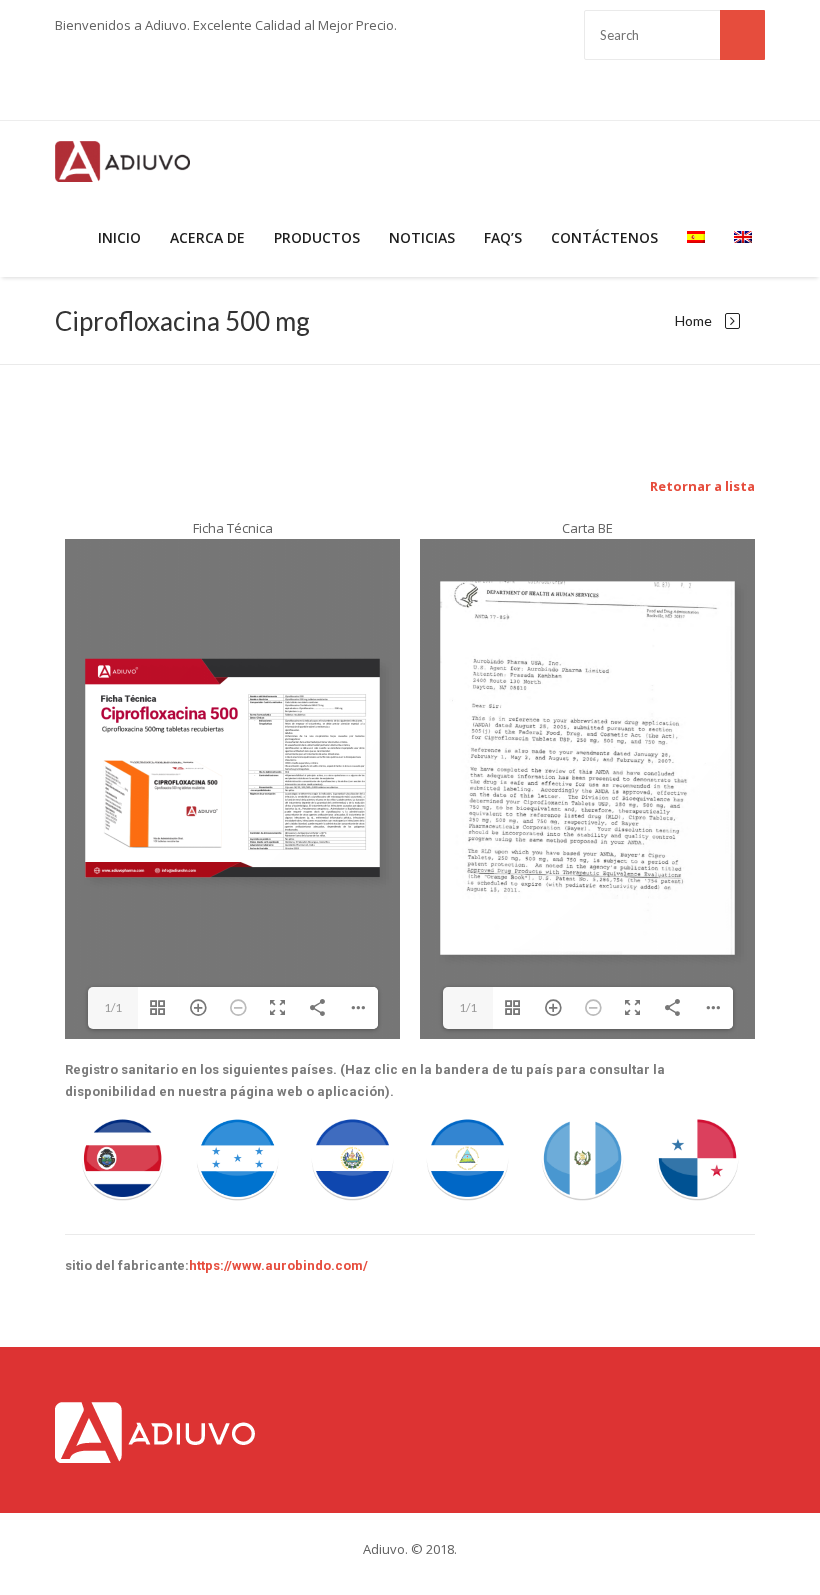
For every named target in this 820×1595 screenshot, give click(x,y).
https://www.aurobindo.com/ (278, 1265)
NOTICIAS (422, 237)
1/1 (113, 1007)
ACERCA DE (207, 237)
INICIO (119, 237)
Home (693, 320)
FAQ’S (503, 237)
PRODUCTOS (317, 237)
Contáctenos (604, 237)
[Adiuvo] (122, 160)
